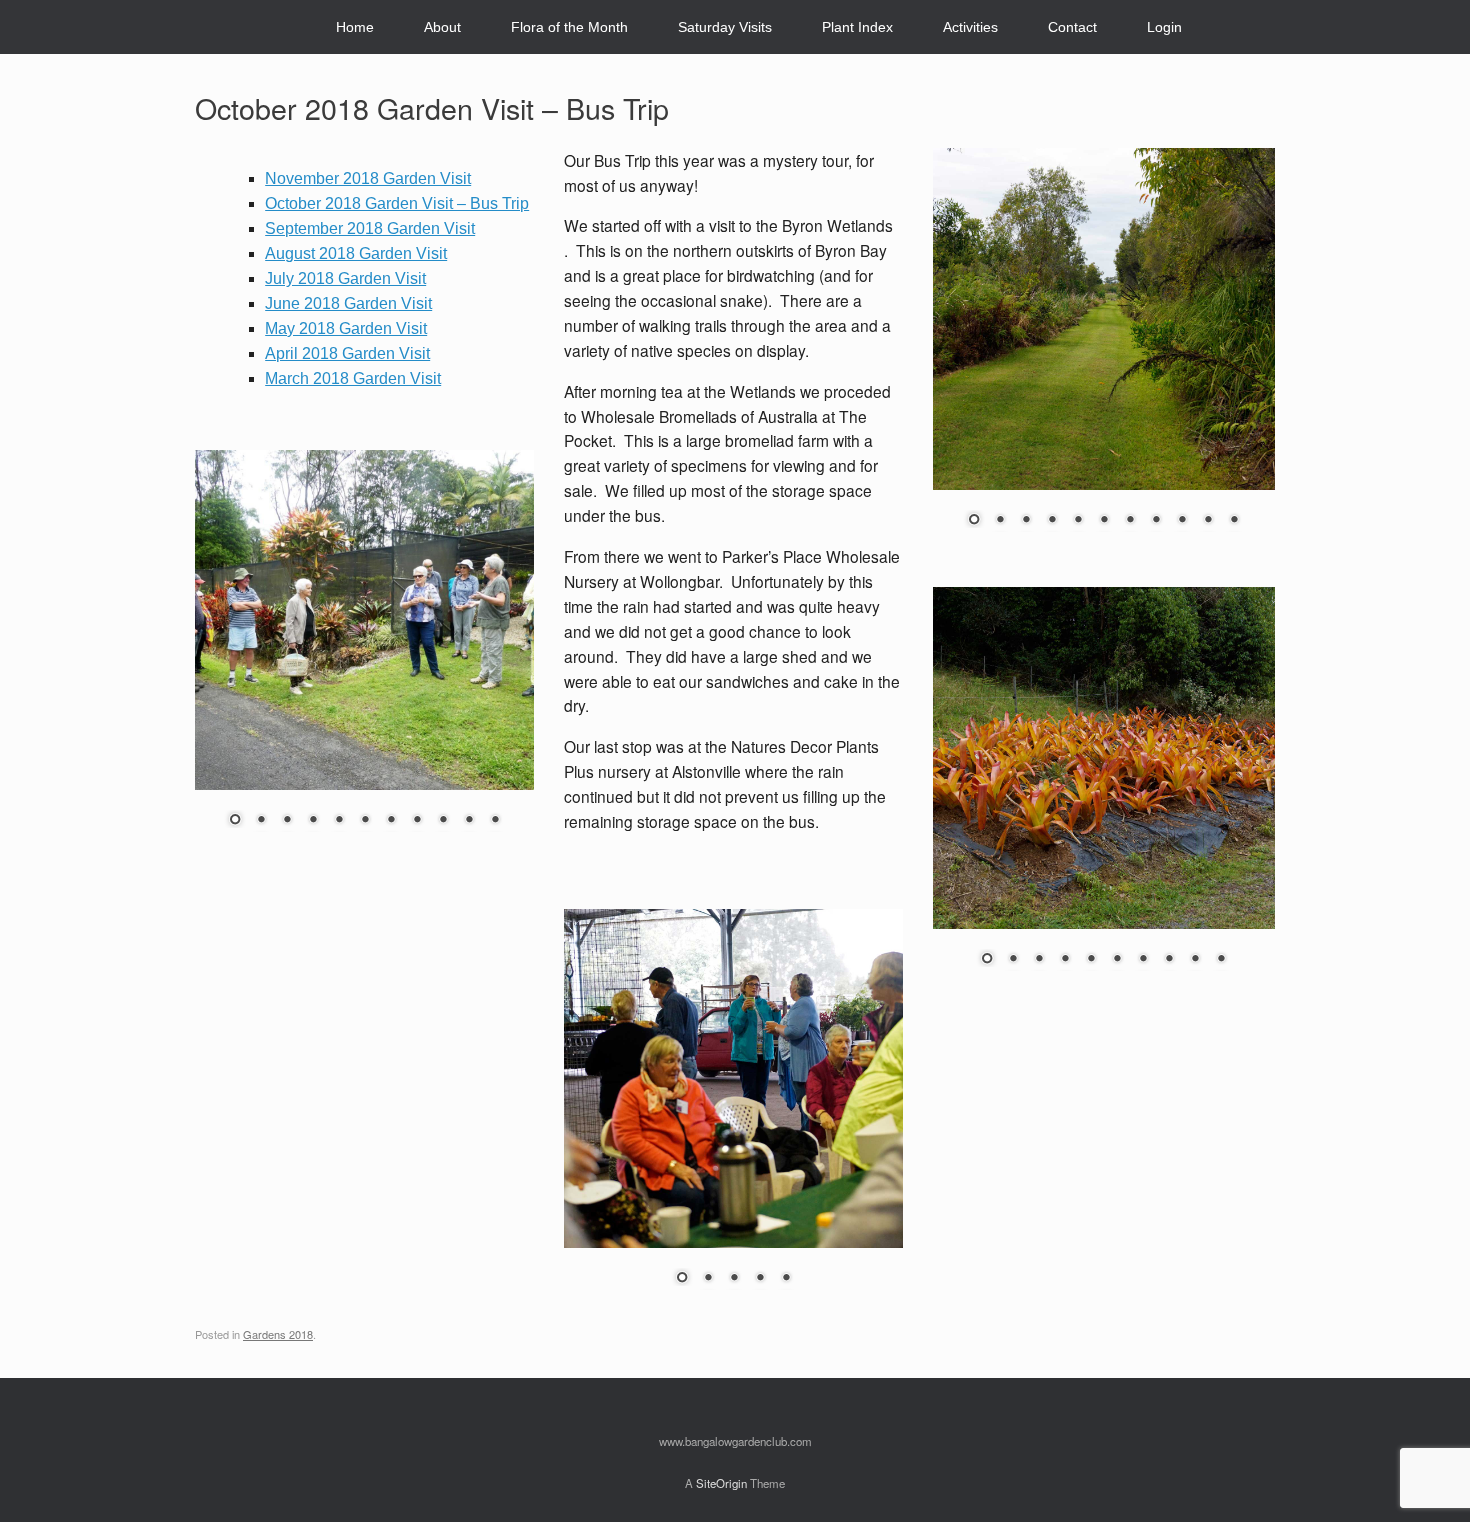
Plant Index (857, 27)
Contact (1072, 27)
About (442, 27)
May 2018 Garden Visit (346, 328)
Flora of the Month (569, 27)
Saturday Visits (725, 27)
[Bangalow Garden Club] (211, 27)
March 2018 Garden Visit (353, 378)
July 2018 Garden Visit (345, 278)
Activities (970, 27)
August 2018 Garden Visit (356, 253)
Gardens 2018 (278, 1334)
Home (355, 27)
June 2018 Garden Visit (348, 303)
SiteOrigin (721, 1483)
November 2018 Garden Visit (368, 178)
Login (1164, 27)
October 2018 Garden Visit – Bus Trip (397, 203)
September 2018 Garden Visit (370, 228)
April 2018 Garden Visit (347, 353)
